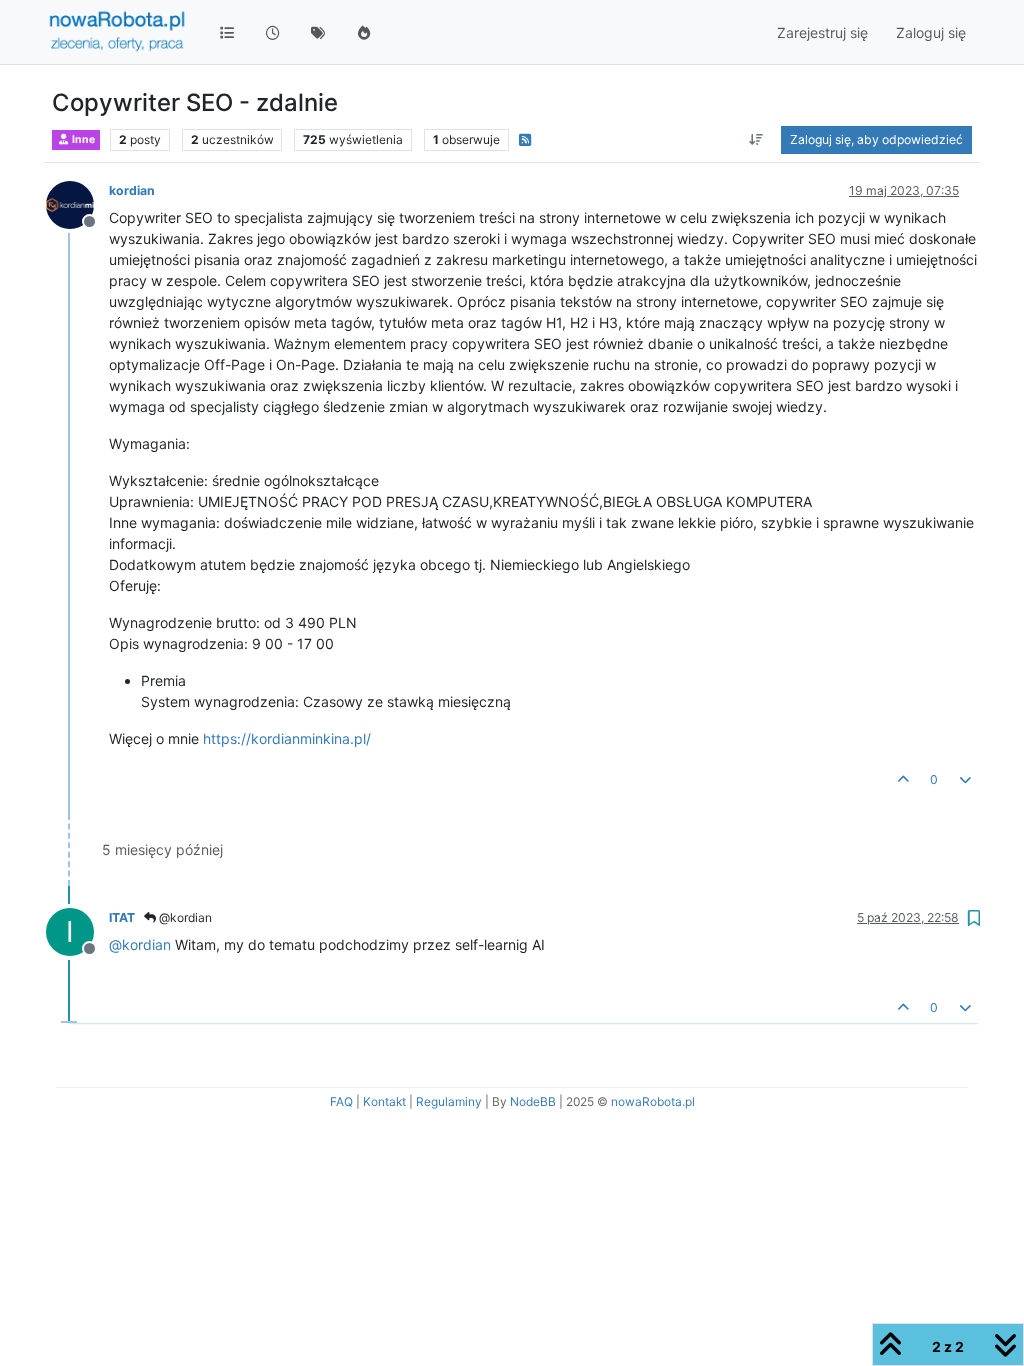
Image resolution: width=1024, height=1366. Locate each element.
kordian (132, 190)
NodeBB (533, 1101)
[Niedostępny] (77, 203)
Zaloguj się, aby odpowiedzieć (876, 139)
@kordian (184, 917)
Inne (82, 139)
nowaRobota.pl (653, 1101)
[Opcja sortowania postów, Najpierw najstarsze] (756, 140)
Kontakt (384, 1101)
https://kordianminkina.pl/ (287, 738)
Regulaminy (449, 1101)
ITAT (122, 917)
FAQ (341, 1101)
